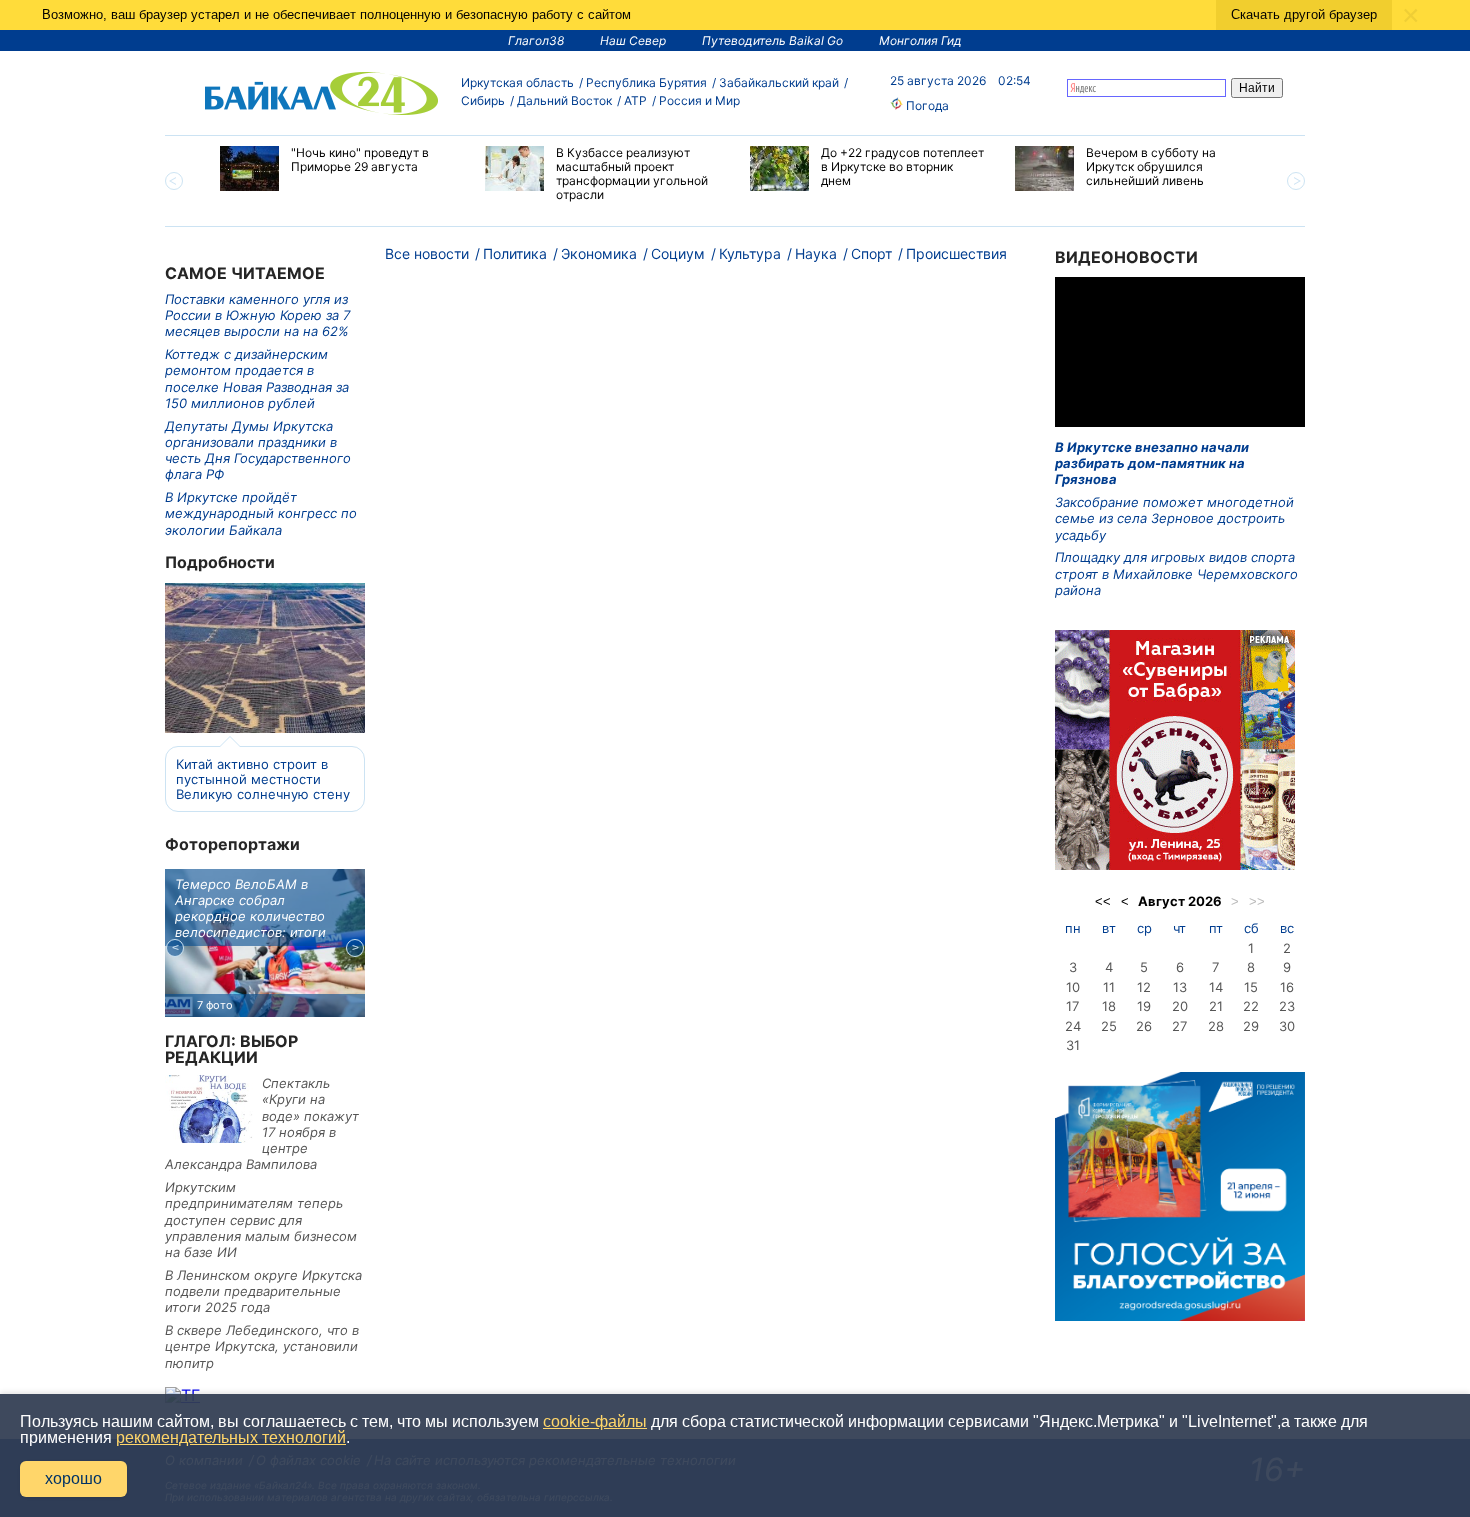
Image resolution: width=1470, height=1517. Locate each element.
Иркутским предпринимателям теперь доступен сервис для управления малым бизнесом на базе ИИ (261, 1219)
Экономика (599, 253)
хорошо (73, 1478)
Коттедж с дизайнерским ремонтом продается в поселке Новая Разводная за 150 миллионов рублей (257, 378)
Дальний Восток (564, 100)
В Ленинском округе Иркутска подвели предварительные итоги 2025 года (263, 1291)
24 (1073, 1026)
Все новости (427, 253)
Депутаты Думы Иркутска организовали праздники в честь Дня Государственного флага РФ (258, 450)
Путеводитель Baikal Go (772, 40)
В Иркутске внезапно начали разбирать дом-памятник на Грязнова (1152, 463)
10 (1073, 987)
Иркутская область (517, 82)
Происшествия (956, 253)
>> (1257, 901)
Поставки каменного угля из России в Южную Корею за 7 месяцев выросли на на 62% (257, 315)
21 (1216, 1006)
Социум (678, 253)
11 (1109, 987)
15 (1251, 987)
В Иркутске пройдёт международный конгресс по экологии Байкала (261, 513)
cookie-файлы (595, 1421)
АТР (635, 100)
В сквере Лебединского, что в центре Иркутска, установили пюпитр (262, 1346)
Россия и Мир (699, 100)
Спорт (871, 253)
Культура (750, 253)
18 (1109, 1006)
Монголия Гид (920, 40)
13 (1180, 987)
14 (1216, 987)
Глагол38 (536, 40)
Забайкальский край (779, 82)
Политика (515, 253)
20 (1180, 1006)
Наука (816, 253)
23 (1287, 1006)
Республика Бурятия (646, 82)
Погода (926, 105)
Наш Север (633, 40)
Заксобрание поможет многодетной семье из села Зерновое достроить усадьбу (1174, 518)
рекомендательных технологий (231, 1437)
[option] (337, 168)
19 (1144, 1006)
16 (1287, 987)
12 (1144, 987)
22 (1251, 1006)
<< (1103, 901)
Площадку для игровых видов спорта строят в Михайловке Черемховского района (1176, 573)
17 (1072, 1006)
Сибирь (483, 100)
